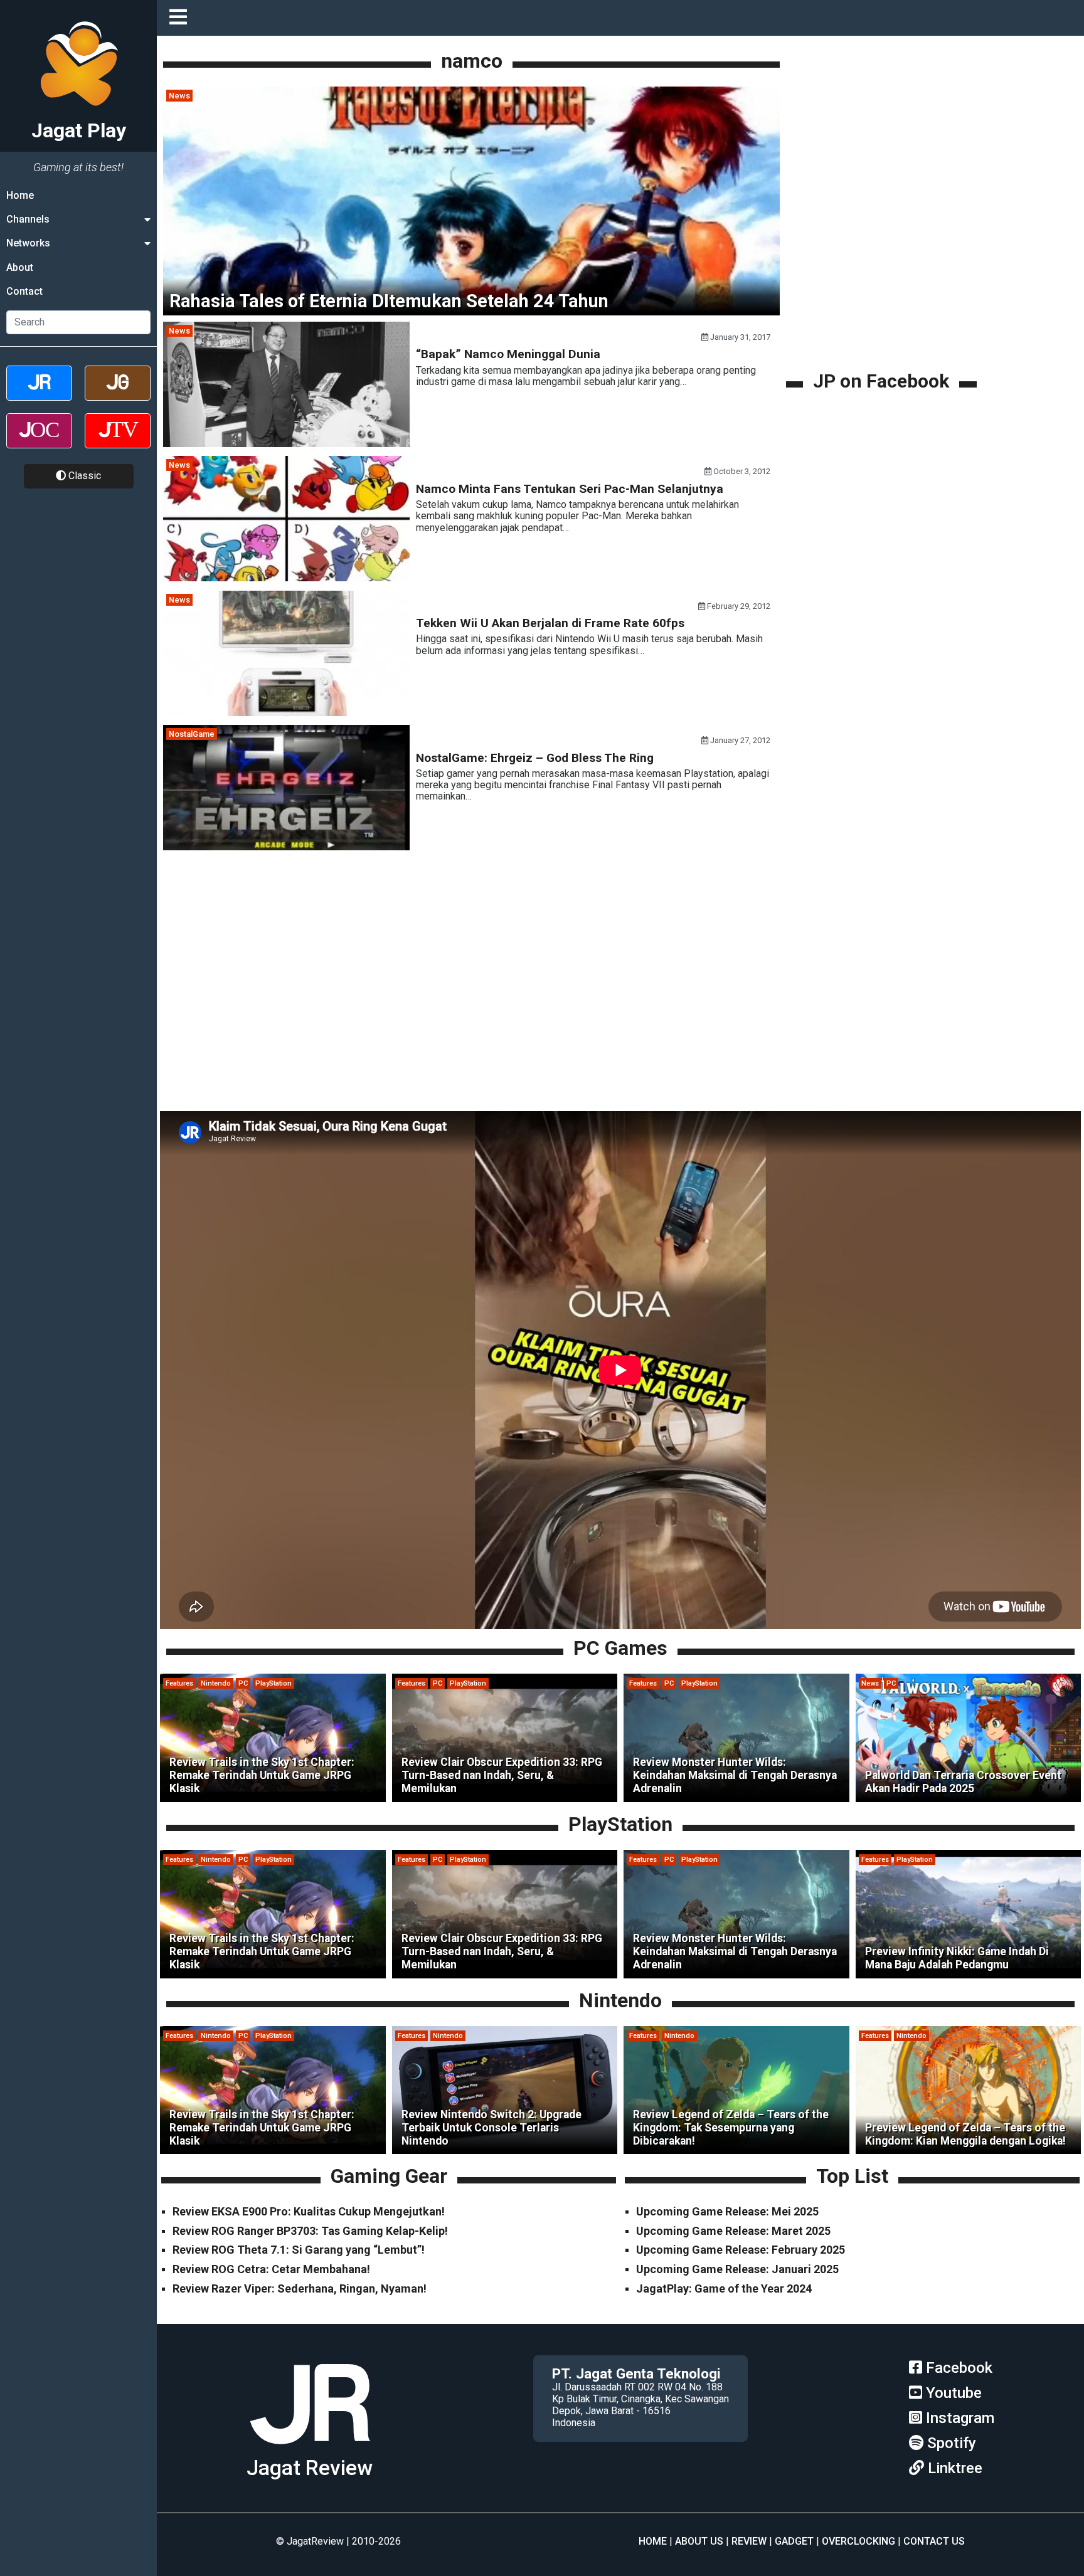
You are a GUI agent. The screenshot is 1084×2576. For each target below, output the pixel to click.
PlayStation (274, 1683)
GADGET (794, 2541)
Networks (28, 244)
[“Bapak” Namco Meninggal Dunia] (286, 444)
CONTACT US (934, 2541)
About (20, 267)
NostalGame (192, 734)
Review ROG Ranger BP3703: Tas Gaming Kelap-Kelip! (310, 2231)
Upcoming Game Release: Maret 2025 (733, 2231)
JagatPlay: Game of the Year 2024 (724, 2288)
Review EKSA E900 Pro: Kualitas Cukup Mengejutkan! (309, 2211)
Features (179, 1683)
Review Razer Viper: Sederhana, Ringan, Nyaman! (300, 2288)
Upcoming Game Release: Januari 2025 (737, 2269)
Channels (28, 219)
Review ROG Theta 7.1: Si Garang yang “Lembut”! (299, 2250)
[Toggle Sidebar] (181, 18)
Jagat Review (310, 2468)
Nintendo (216, 1683)
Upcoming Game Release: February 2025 (741, 2250)
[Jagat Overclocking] (39, 442)
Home (20, 195)
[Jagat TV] (118, 442)
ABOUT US (699, 2541)
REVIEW (749, 2541)
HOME (653, 2541)
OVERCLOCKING (858, 2541)
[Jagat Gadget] (118, 394)
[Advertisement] (883, 280)
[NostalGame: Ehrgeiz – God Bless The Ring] (286, 847)
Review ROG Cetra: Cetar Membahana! (271, 2269)
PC (243, 1683)
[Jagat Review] (39, 394)
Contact (24, 292)
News (179, 96)
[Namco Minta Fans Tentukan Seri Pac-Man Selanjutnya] (286, 578)
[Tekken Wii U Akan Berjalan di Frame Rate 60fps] (286, 713)
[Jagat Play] (310, 2449)
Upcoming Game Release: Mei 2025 (727, 2211)
